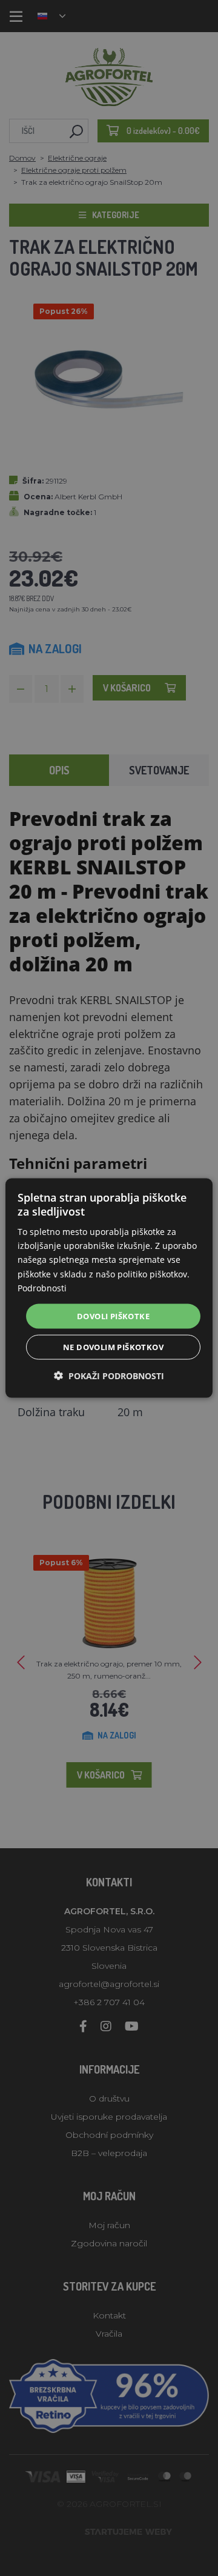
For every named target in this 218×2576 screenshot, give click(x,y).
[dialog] (109, 1288)
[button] (109, 1376)
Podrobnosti (42, 1287)
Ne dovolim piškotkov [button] (113, 1347)
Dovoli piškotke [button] (113, 1316)
